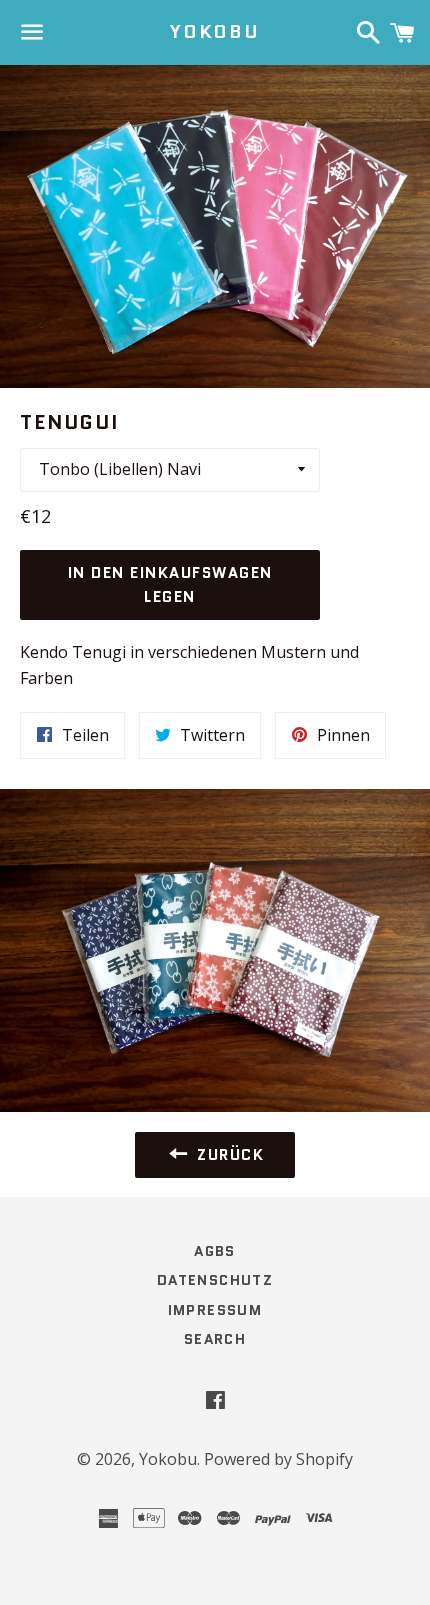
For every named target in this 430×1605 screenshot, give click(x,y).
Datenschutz (215, 1280)
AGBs (215, 1251)
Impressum (215, 1310)
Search (215, 1339)
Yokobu (215, 32)
